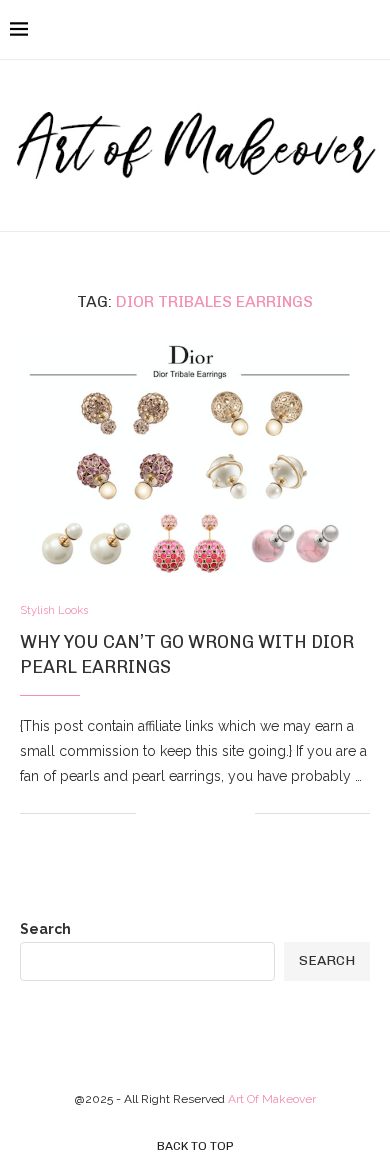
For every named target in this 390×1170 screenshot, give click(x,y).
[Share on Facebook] (176, 813)
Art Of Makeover (272, 1099)
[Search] (370, 30)
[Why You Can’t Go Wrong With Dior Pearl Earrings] (195, 457)
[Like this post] (151, 813)
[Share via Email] (239, 813)
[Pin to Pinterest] (218, 813)
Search (45, 929)
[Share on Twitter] (197, 813)
